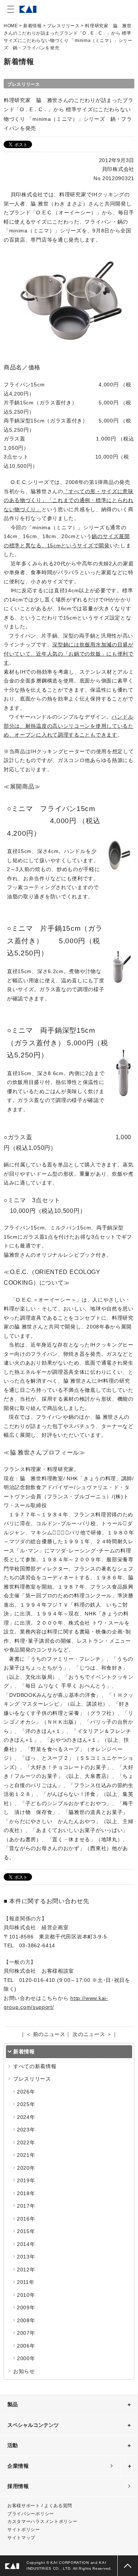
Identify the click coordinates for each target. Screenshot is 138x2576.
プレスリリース (63, 26)
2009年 (26, 2307)
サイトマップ (21, 2538)
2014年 (26, 2244)
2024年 (26, 2117)
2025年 (26, 2104)
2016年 (26, 2219)
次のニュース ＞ (92, 2034)
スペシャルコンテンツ (33, 2425)
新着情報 (32, 26)
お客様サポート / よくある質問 (40, 2506)
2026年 (26, 2092)
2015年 (26, 2231)
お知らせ (24, 2371)
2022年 (26, 2142)
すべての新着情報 (35, 2066)
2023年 (26, 2130)
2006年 (26, 2346)
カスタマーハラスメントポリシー (43, 2521)
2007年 (26, 2333)
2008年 (26, 2320)
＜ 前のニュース (46, 2034)
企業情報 (18, 2466)
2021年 (26, 2155)
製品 (13, 2404)
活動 (13, 2445)
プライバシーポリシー (31, 2514)
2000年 (26, 2358)
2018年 (26, 2193)
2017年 (26, 2206)
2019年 (26, 2180)
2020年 (26, 2168)
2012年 (26, 2270)
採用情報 (18, 2486)
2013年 (26, 2257)
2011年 (26, 2282)
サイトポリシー (24, 2530)
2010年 (26, 2295)
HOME (11, 26)
